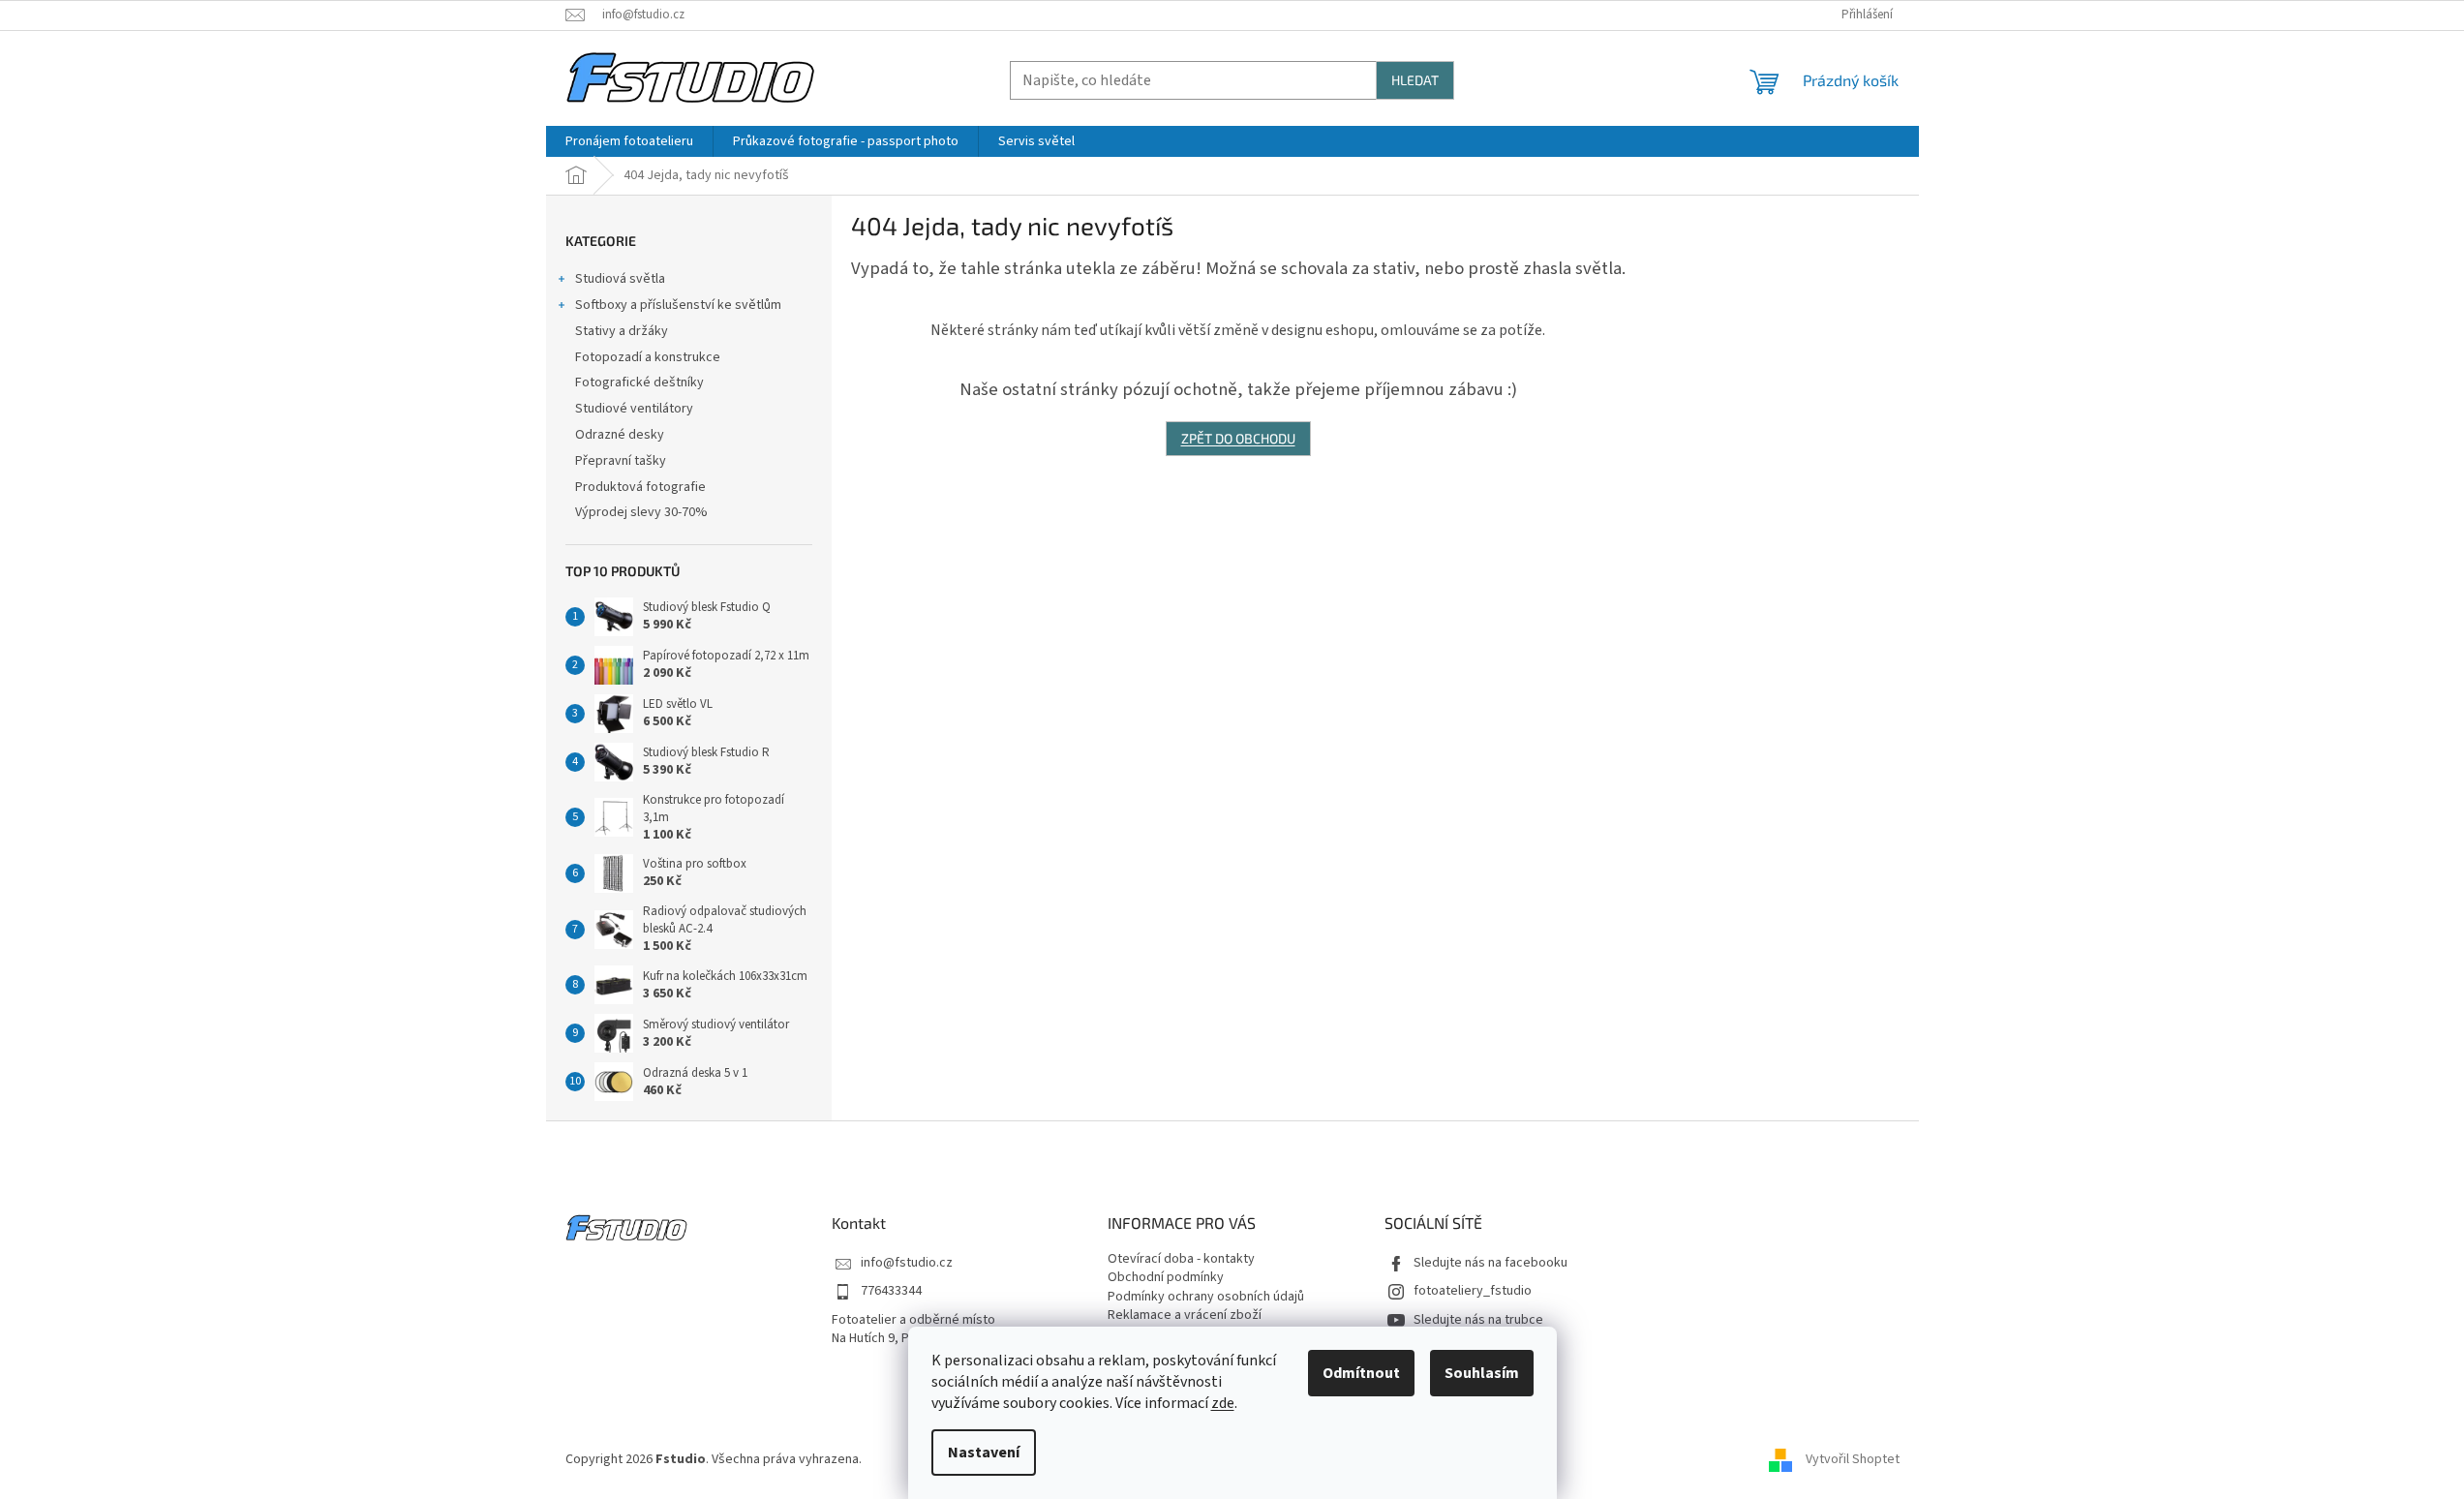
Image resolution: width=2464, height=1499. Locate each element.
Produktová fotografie (640, 487)
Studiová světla (620, 279)
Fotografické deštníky (639, 382)
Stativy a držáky (622, 331)
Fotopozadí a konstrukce (648, 357)
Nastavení (984, 1453)
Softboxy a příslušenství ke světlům (678, 305)
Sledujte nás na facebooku (1491, 1263)
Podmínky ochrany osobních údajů (1206, 1297)
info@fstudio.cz (907, 1263)
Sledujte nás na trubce (1478, 1320)
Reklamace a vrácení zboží (1185, 1315)
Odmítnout (1361, 1373)
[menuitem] (629, 141)
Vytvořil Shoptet (1853, 1459)
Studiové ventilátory (634, 409)
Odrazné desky (620, 435)
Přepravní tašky (621, 461)
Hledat (1415, 80)
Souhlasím (1482, 1373)
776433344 (891, 1291)
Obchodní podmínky (1166, 1278)
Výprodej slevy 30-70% (641, 512)
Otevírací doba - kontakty (1181, 1259)
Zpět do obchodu (1238, 438)
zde (1223, 1403)
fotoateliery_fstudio (1473, 1291)
